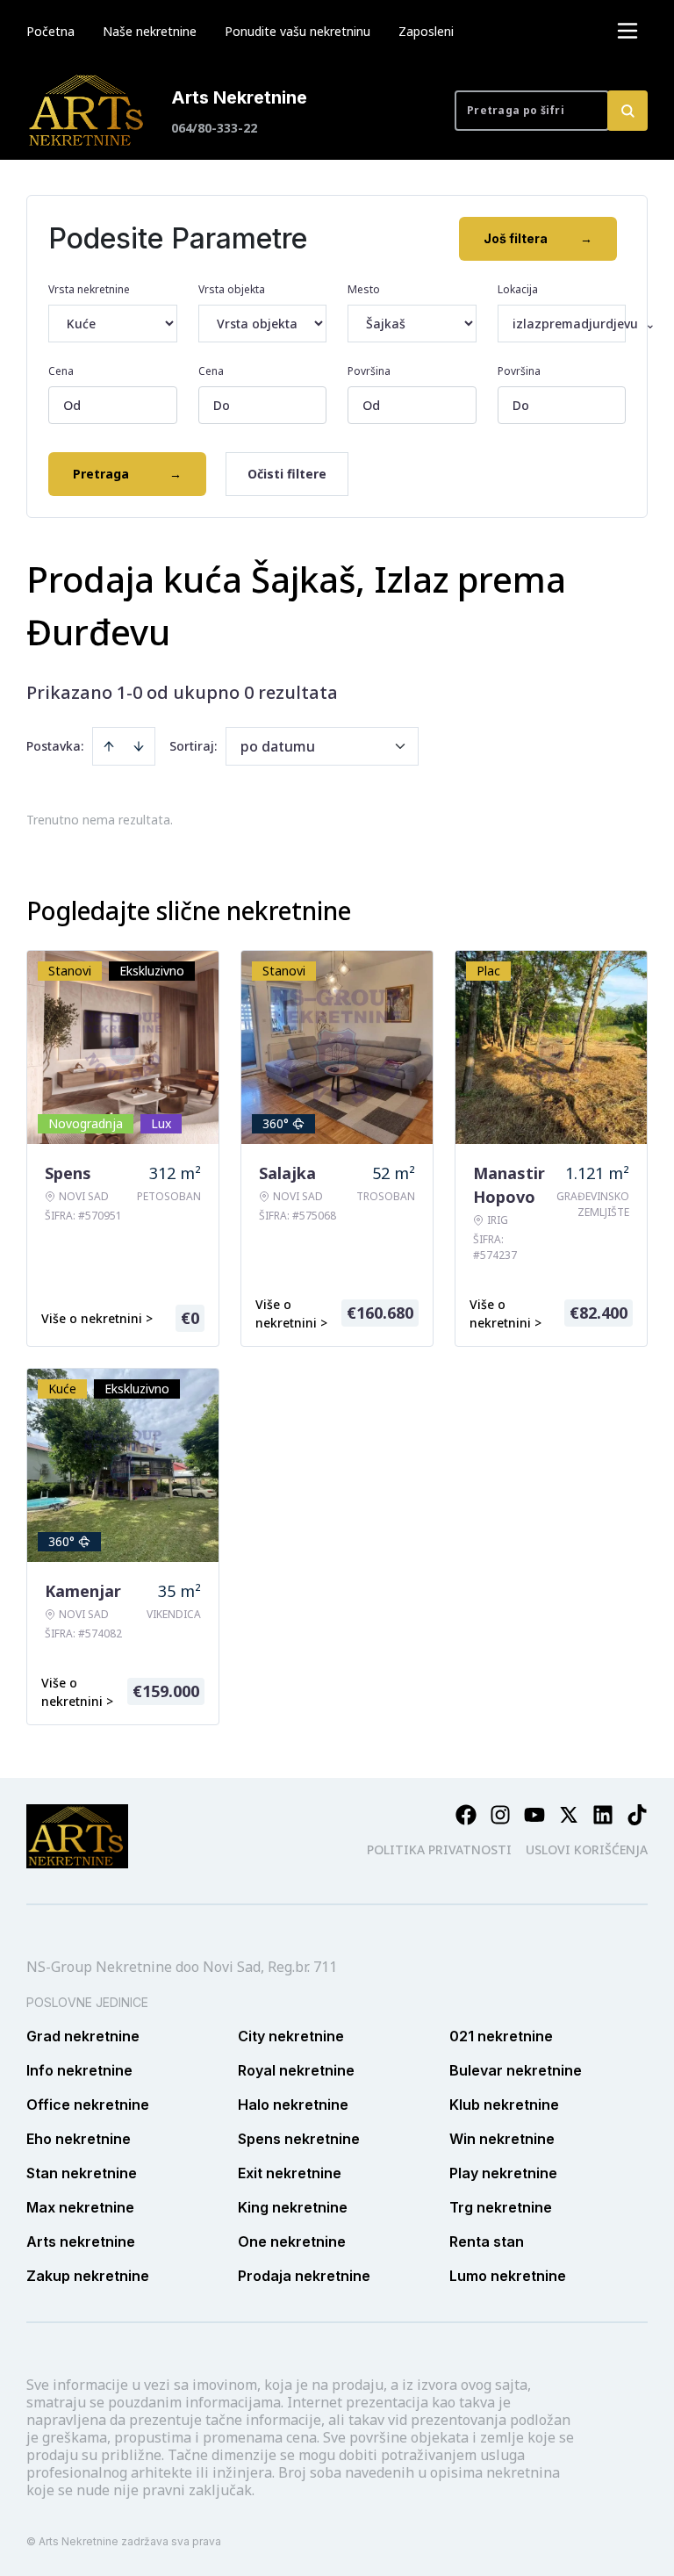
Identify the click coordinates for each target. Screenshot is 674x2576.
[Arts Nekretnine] (88, 111)
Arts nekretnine (81, 2241)
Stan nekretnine (82, 2173)
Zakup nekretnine (88, 2276)
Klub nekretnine (504, 2105)
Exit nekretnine (290, 2173)
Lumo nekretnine (508, 2276)
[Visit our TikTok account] (637, 1815)
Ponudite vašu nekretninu (298, 31)
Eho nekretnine (79, 2139)
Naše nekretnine (150, 31)
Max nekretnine (80, 2207)
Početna (50, 31)
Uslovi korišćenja (587, 1849)
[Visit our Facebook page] (466, 1815)
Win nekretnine (502, 2139)
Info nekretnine (79, 2070)
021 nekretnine (501, 2036)
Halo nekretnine (293, 2105)
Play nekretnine (503, 2173)
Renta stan (487, 2241)
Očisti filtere (287, 474)
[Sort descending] (139, 746)
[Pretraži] (627, 111)
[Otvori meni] (627, 31)
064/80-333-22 (214, 128)
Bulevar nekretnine (516, 2070)
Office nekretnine (88, 2105)
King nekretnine (293, 2207)
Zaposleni (426, 31)
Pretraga (127, 474)
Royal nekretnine (296, 2070)
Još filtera (538, 238)
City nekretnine (291, 2036)
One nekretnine (292, 2241)
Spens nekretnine (299, 2139)
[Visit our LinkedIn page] (603, 1815)
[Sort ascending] (109, 746)
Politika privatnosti (439, 1849)
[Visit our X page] (569, 1815)
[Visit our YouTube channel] (534, 1815)
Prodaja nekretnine (304, 2276)
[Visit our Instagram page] (500, 1815)
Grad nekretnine (83, 2036)
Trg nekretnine (501, 2207)
